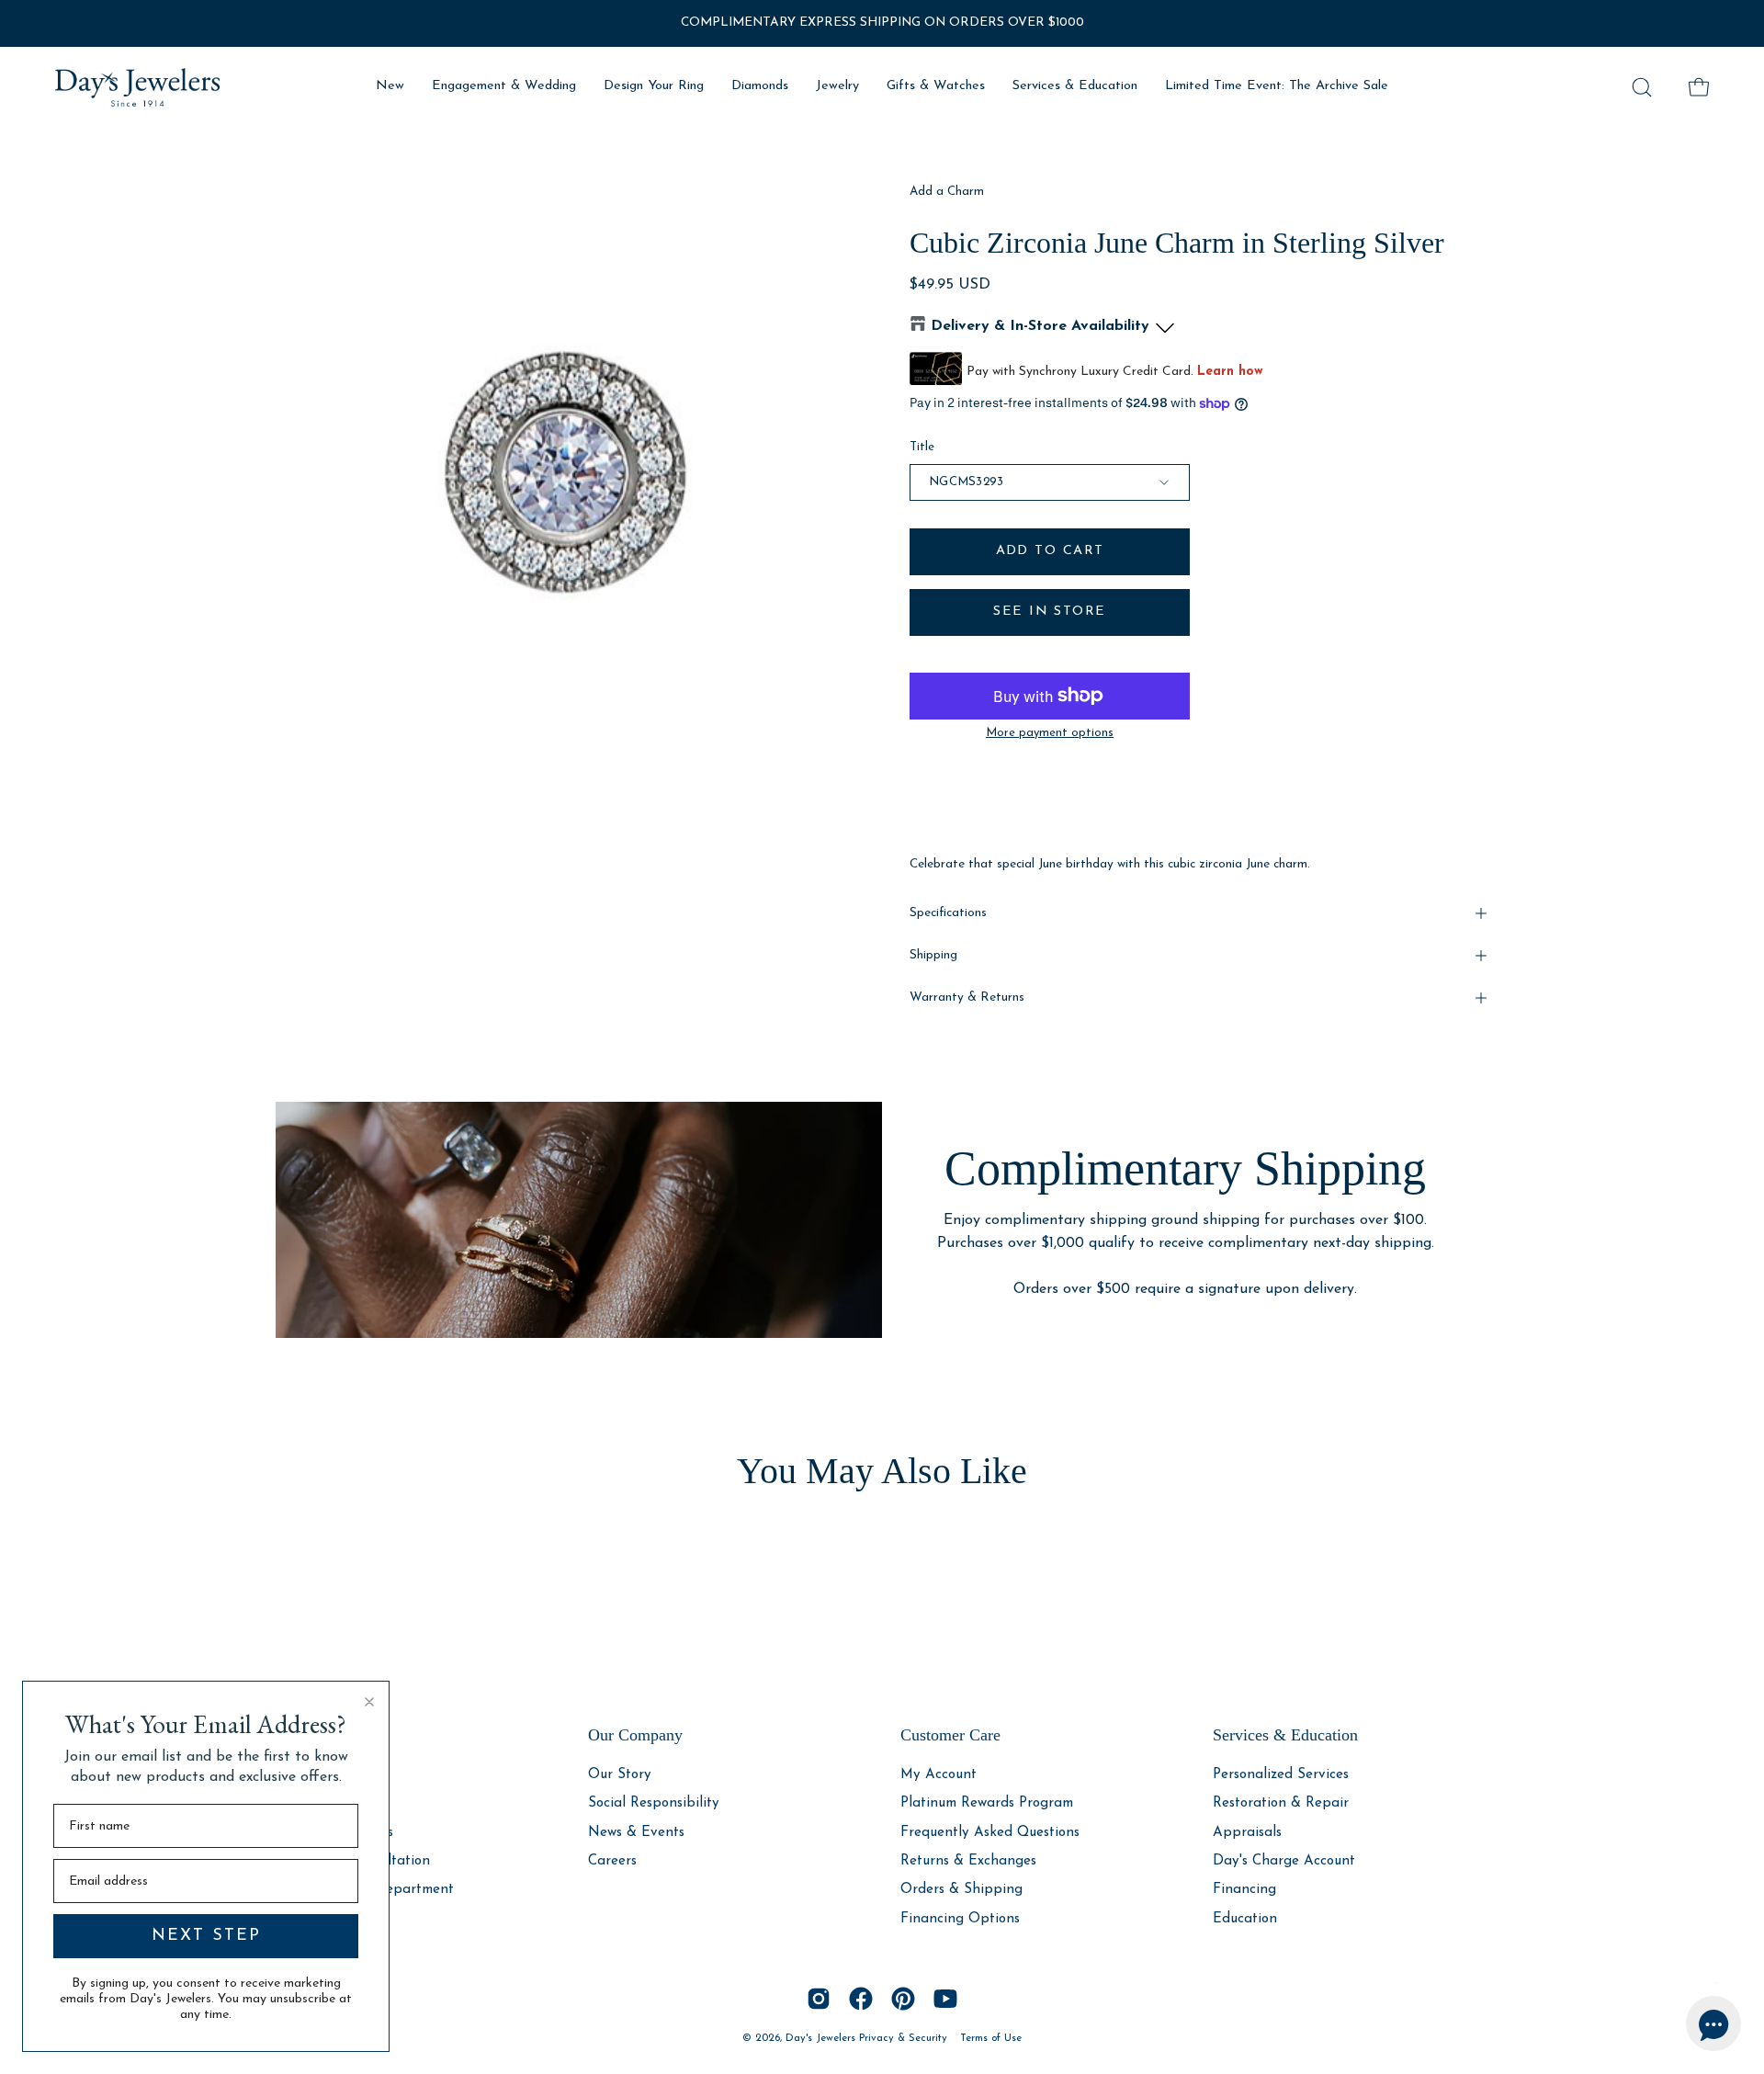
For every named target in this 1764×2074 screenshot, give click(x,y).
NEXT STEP (206, 1936)
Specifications (948, 913)
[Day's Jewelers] (138, 87)
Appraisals (1247, 1832)
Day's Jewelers (822, 2038)
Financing (1244, 1890)
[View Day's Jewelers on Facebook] (861, 1999)
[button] (1642, 87)
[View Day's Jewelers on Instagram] (819, 1999)
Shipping (933, 955)
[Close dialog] (369, 1702)
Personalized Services (1281, 1775)
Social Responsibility (654, 1803)
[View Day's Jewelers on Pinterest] (903, 1999)
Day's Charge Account (1284, 1861)
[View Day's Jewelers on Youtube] (945, 1999)
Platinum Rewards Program (987, 1803)
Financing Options (960, 1918)
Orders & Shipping (961, 1890)
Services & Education (1285, 1735)
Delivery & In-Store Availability (1040, 326)
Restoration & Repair (1281, 1803)
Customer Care (950, 1735)
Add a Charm (947, 192)
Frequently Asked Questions (990, 1832)
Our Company (635, 1735)
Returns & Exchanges (968, 1861)
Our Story (620, 1775)
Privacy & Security (903, 2038)
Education (1245, 1918)
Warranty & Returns (967, 997)
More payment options (1050, 733)
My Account (939, 1775)
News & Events (636, 1832)
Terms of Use (991, 2038)
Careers (612, 1861)
